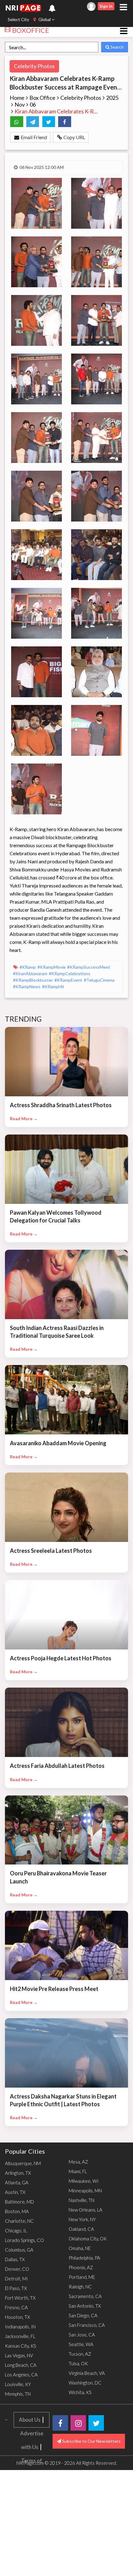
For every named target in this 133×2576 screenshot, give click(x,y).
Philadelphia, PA (84, 2258)
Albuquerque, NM (23, 2163)
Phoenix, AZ (81, 2267)
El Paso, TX (16, 2288)
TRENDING (24, 1019)
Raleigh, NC (80, 2287)
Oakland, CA (81, 2229)
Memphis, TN (18, 2394)
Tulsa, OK (78, 2363)
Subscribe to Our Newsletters (91, 2441)
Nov (20, 104)
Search (117, 47)
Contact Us (32, 2515)
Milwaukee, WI (84, 2181)
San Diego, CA (83, 2315)
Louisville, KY (18, 2384)
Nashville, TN (82, 2200)
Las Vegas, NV (19, 2355)
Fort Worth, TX (20, 2298)
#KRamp (28, 967)
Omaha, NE (80, 2248)
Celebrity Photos (34, 66)
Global (45, 19)
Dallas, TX (15, 2259)
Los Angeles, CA (21, 2375)
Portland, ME (82, 2277)
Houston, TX (17, 2317)
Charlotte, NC (19, 2221)
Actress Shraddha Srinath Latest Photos (61, 1105)
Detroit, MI (16, 2279)
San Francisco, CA (87, 2325)
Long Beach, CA (21, 2365)
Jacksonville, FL (20, 2336)
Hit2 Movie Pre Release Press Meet (54, 1989)
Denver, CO (17, 2269)
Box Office (42, 98)
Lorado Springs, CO (24, 2240)
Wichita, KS (80, 2392)
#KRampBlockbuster (33, 980)
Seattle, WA (81, 2344)
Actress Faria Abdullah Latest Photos (57, 1766)
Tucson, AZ (80, 2354)
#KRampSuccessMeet (89, 967)
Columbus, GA (19, 2250)
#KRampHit (53, 986)
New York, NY (82, 2219)
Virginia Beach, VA (87, 2373)
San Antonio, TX (85, 2306)
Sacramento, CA (85, 2296)
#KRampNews (27, 986)
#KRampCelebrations (70, 973)
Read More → (24, 1118)
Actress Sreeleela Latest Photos (51, 1551)
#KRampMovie (52, 967)
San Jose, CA (82, 2335)
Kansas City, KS (21, 2346)
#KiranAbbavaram (31, 973)
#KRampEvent (69, 980)
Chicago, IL (16, 2230)
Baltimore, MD (19, 2202)
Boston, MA (17, 2211)
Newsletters (32, 2570)
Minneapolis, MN (85, 2191)
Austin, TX (15, 2192)
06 (33, 104)
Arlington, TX (18, 2173)
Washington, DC (85, 2383)
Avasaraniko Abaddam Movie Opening (58, 1443)
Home (17, 98)
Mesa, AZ (78, 2162)
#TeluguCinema (99, 980)
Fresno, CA (16, 2307)
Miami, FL (78, 2171)
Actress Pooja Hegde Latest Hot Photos (61, 1658)
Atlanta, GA (17, 2182)
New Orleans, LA (86, 2210)
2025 (112, 98)
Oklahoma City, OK (88, 2239)
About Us (30, 2420)
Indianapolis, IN (20, 2327)
